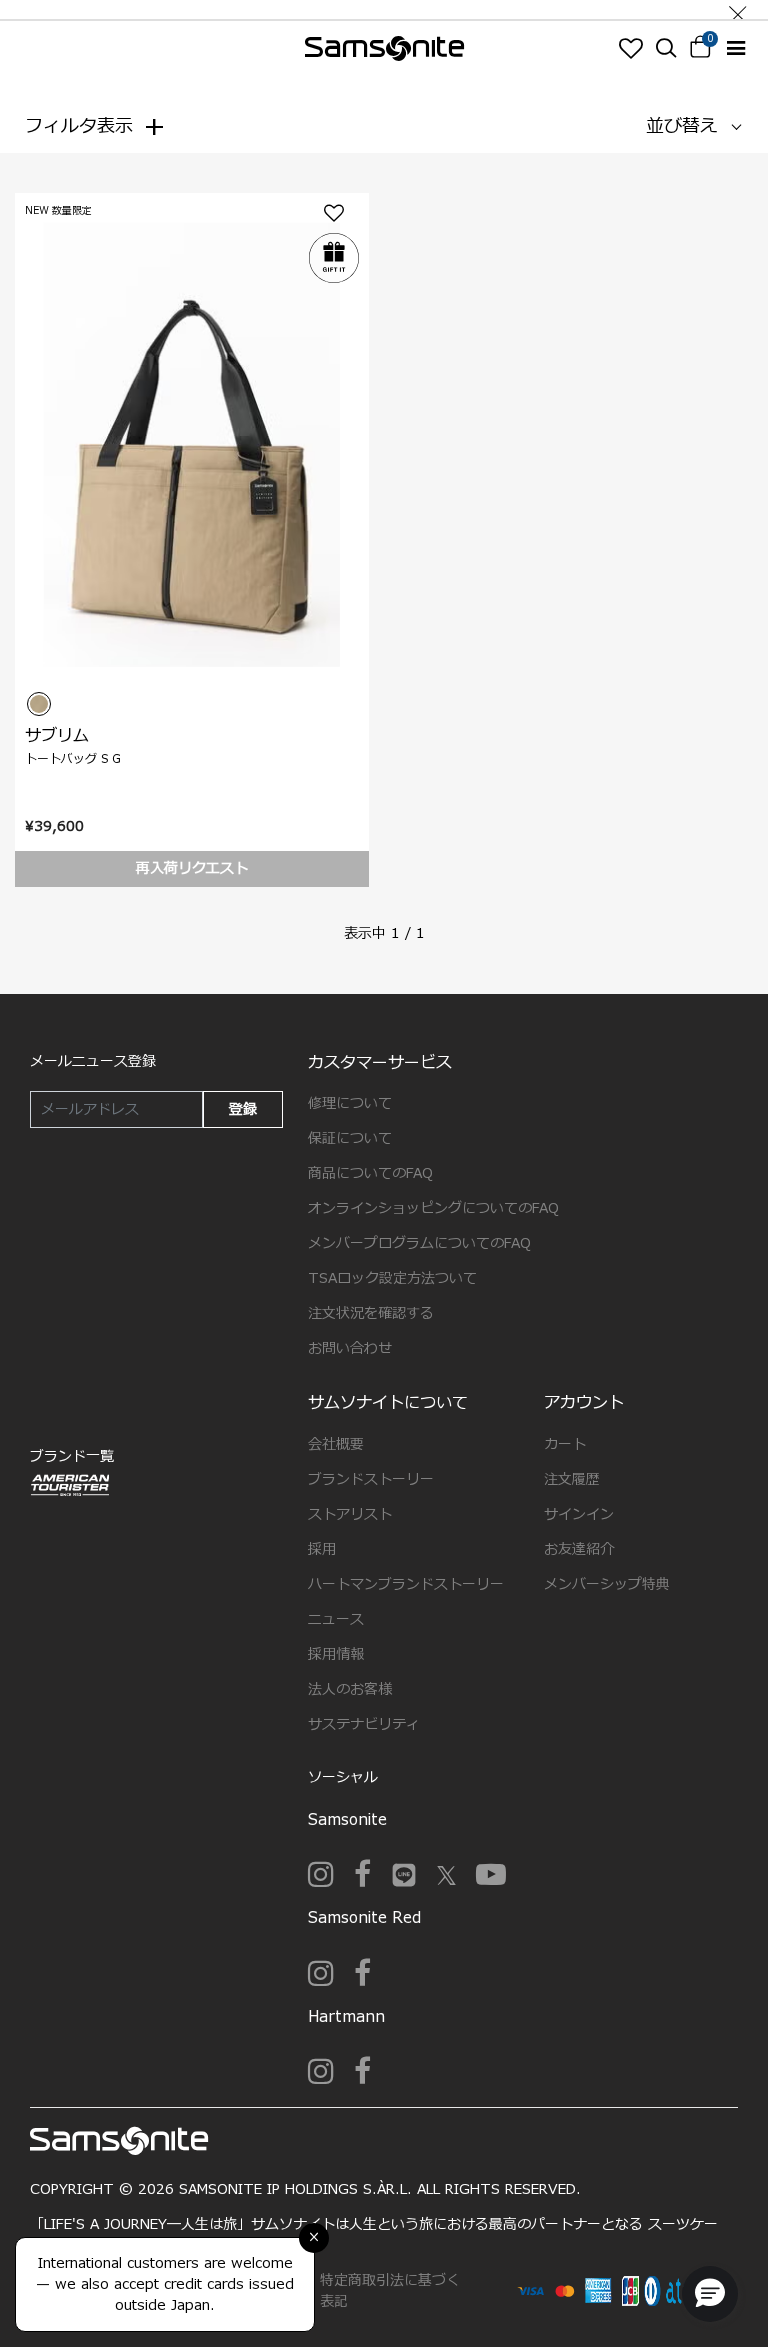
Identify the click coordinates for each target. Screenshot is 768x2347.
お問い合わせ (350, 1348)
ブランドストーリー (371, 1479)
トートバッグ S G (73, 759)
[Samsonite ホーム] (384, 48)
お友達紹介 (579, 1549)
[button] (710, 2294)
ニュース (336, 1619)
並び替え (682, 126)
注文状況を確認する (371, 1313)
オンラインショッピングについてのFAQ (433, 1208)
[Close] (738, 9)
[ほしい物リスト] (630, 48)
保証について (350, 1138)
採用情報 (336, 1654)
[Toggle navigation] (735, 48)
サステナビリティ (364, 1724)
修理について (350, 1103)
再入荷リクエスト (192, 868)
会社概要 (336, 1444)
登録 (243, 1109)
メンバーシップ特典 (607, 1584)
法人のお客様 (350, 1689)
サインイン (579, 1514)
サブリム (57, 736)
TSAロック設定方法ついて (392, 1278)
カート (565, 1444)
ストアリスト (350, 1514)
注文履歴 (572, 1479)
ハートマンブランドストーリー (406, 1584)
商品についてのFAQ (370, 1173)
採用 (322, 1549)
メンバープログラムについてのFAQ (419, 1243)
